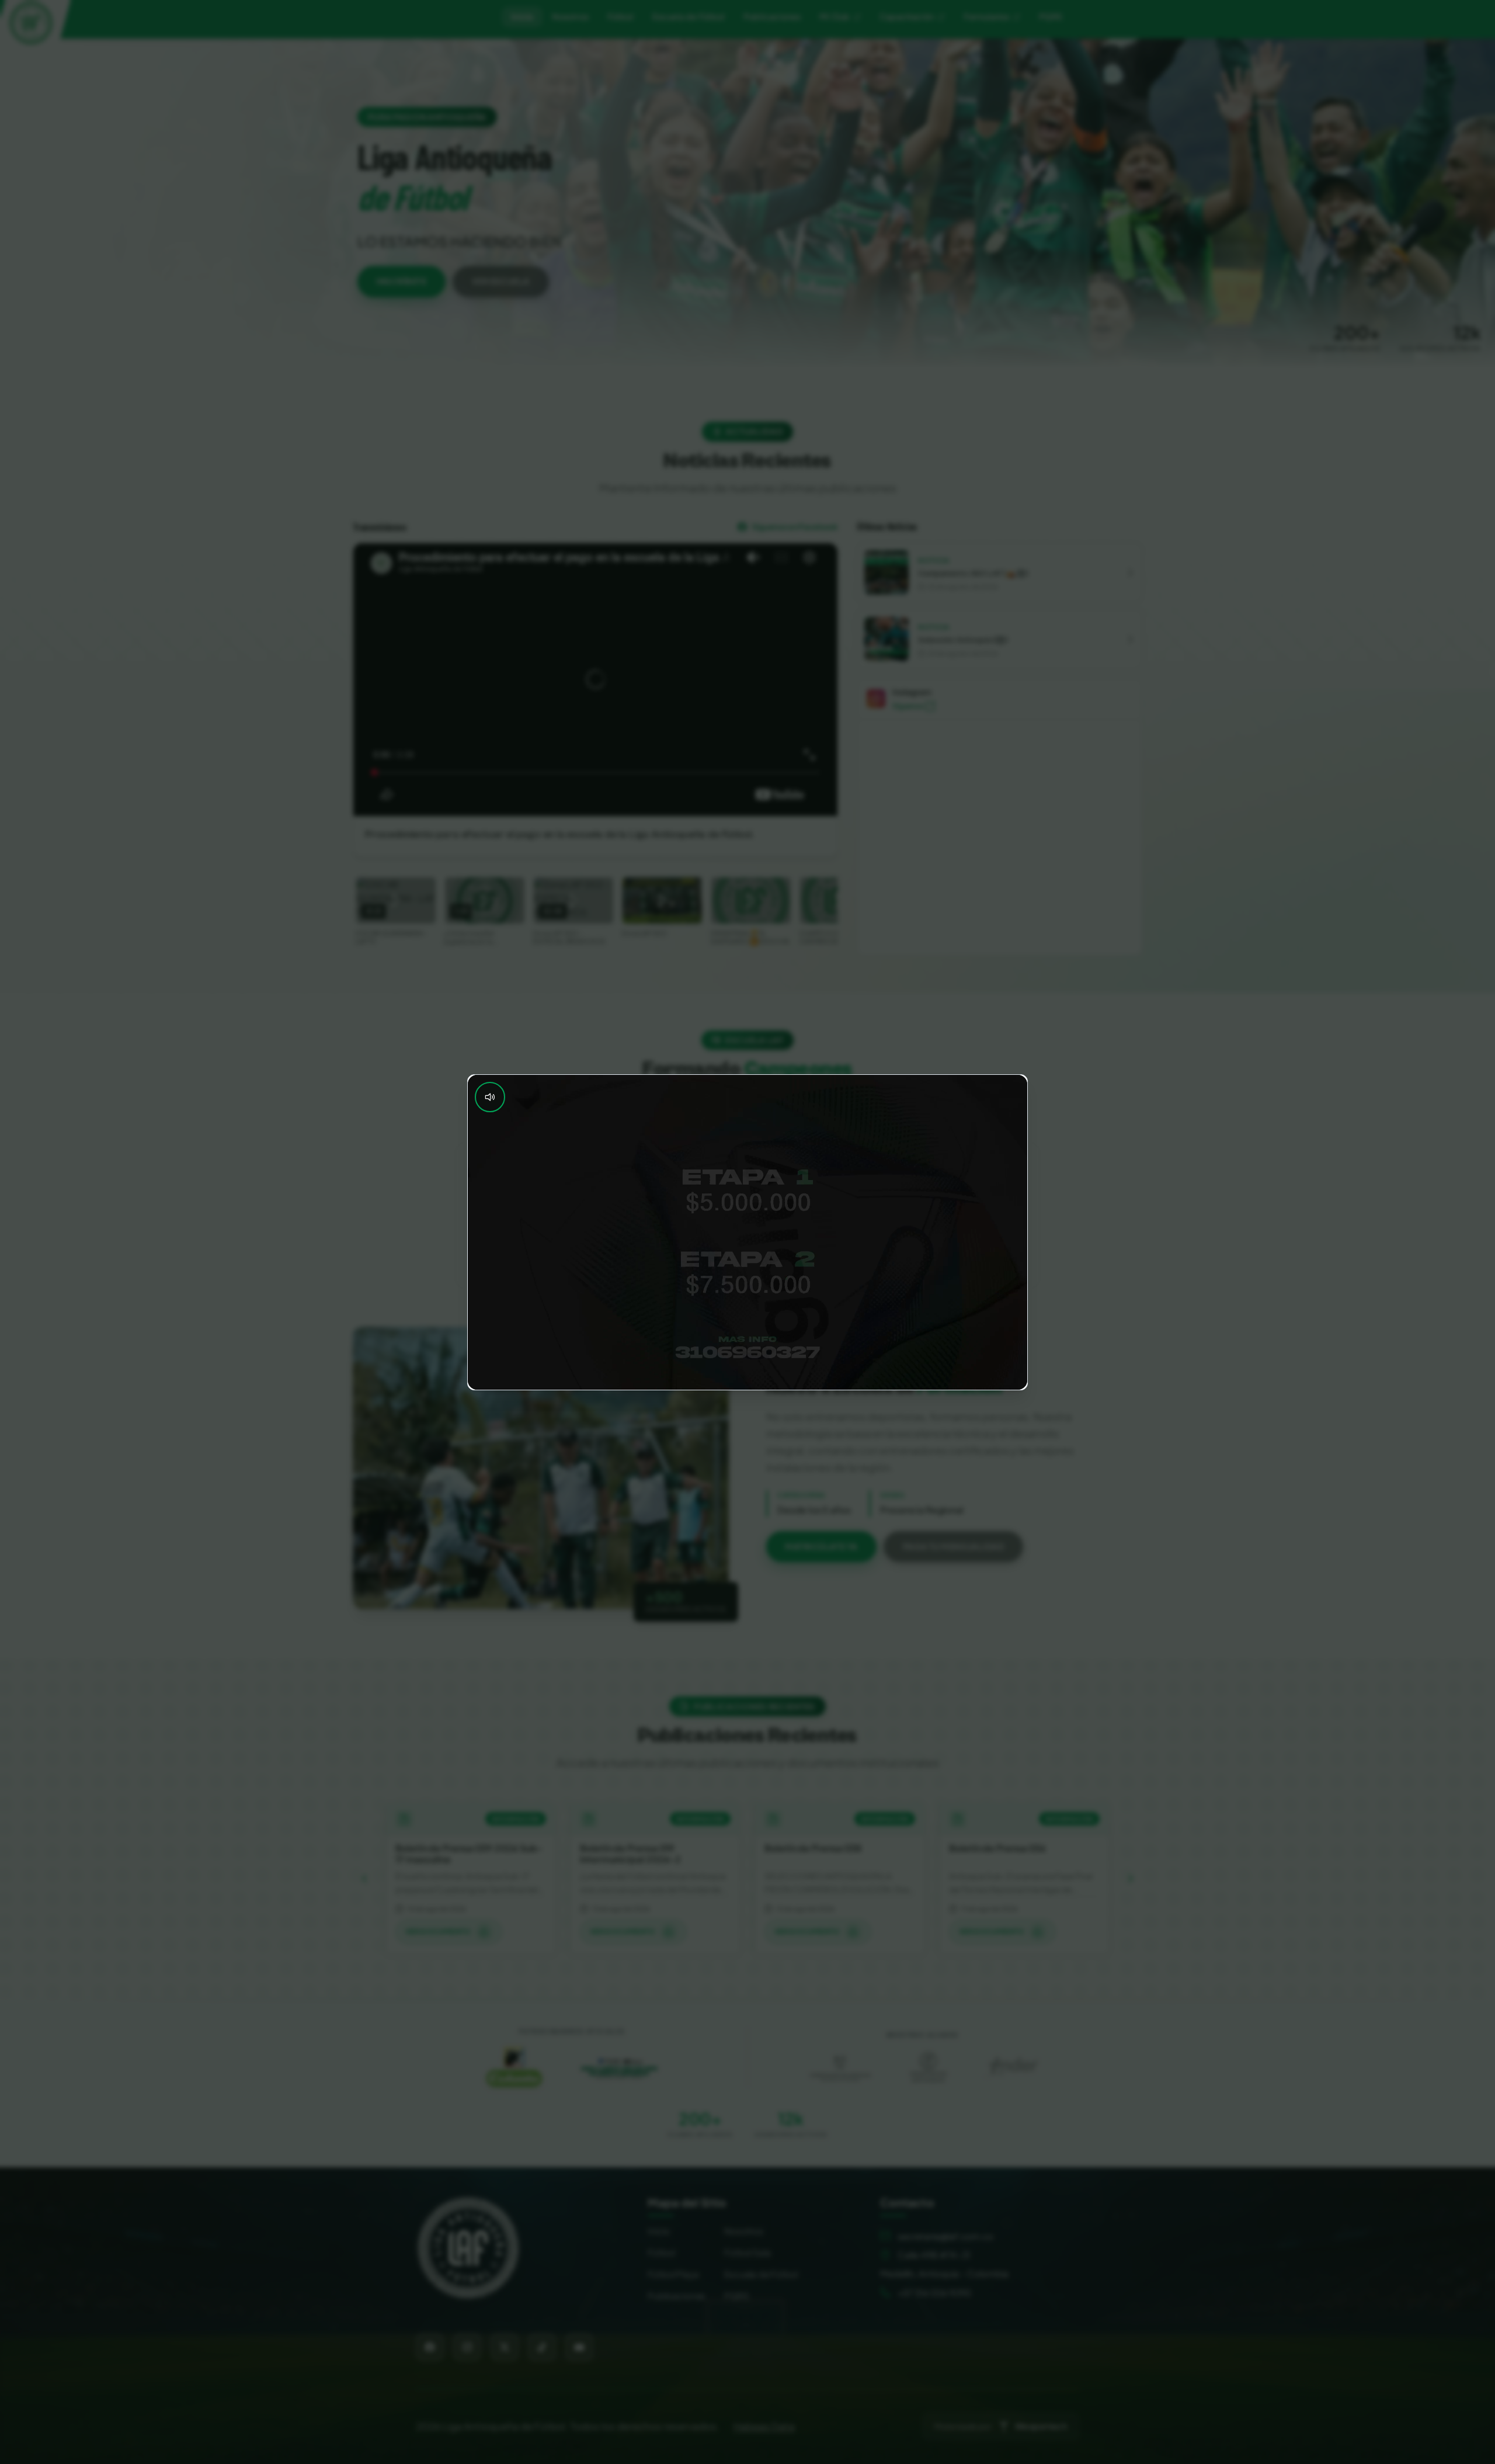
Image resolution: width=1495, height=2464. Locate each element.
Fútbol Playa (673, 2274)
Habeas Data (764, 2426)
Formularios (986, 16)
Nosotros (744, 2231)
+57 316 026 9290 (934, 2293)
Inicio (522, 16)
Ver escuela (501, 281)
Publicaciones (677, 2295)
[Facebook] (430, 2347)
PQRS (736, 2295)
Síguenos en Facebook (795, 526)
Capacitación (906, 16)
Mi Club (835, 16)
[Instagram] (467, 2347)
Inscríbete (401, 281)
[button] (999, 572)
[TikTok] (542, 2347)
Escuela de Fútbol (761, 2274)
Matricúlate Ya (821, 1546)
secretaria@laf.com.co (945, 2236)
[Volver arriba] (468, 2248)
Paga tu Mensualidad (954, 1546)
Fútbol (661, 2252)
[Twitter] (505, 2347)
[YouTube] (579, 2347)
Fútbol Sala (747, 2252)
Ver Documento (438, 1932)
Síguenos (908, 706)
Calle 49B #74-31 (934, 2255)
